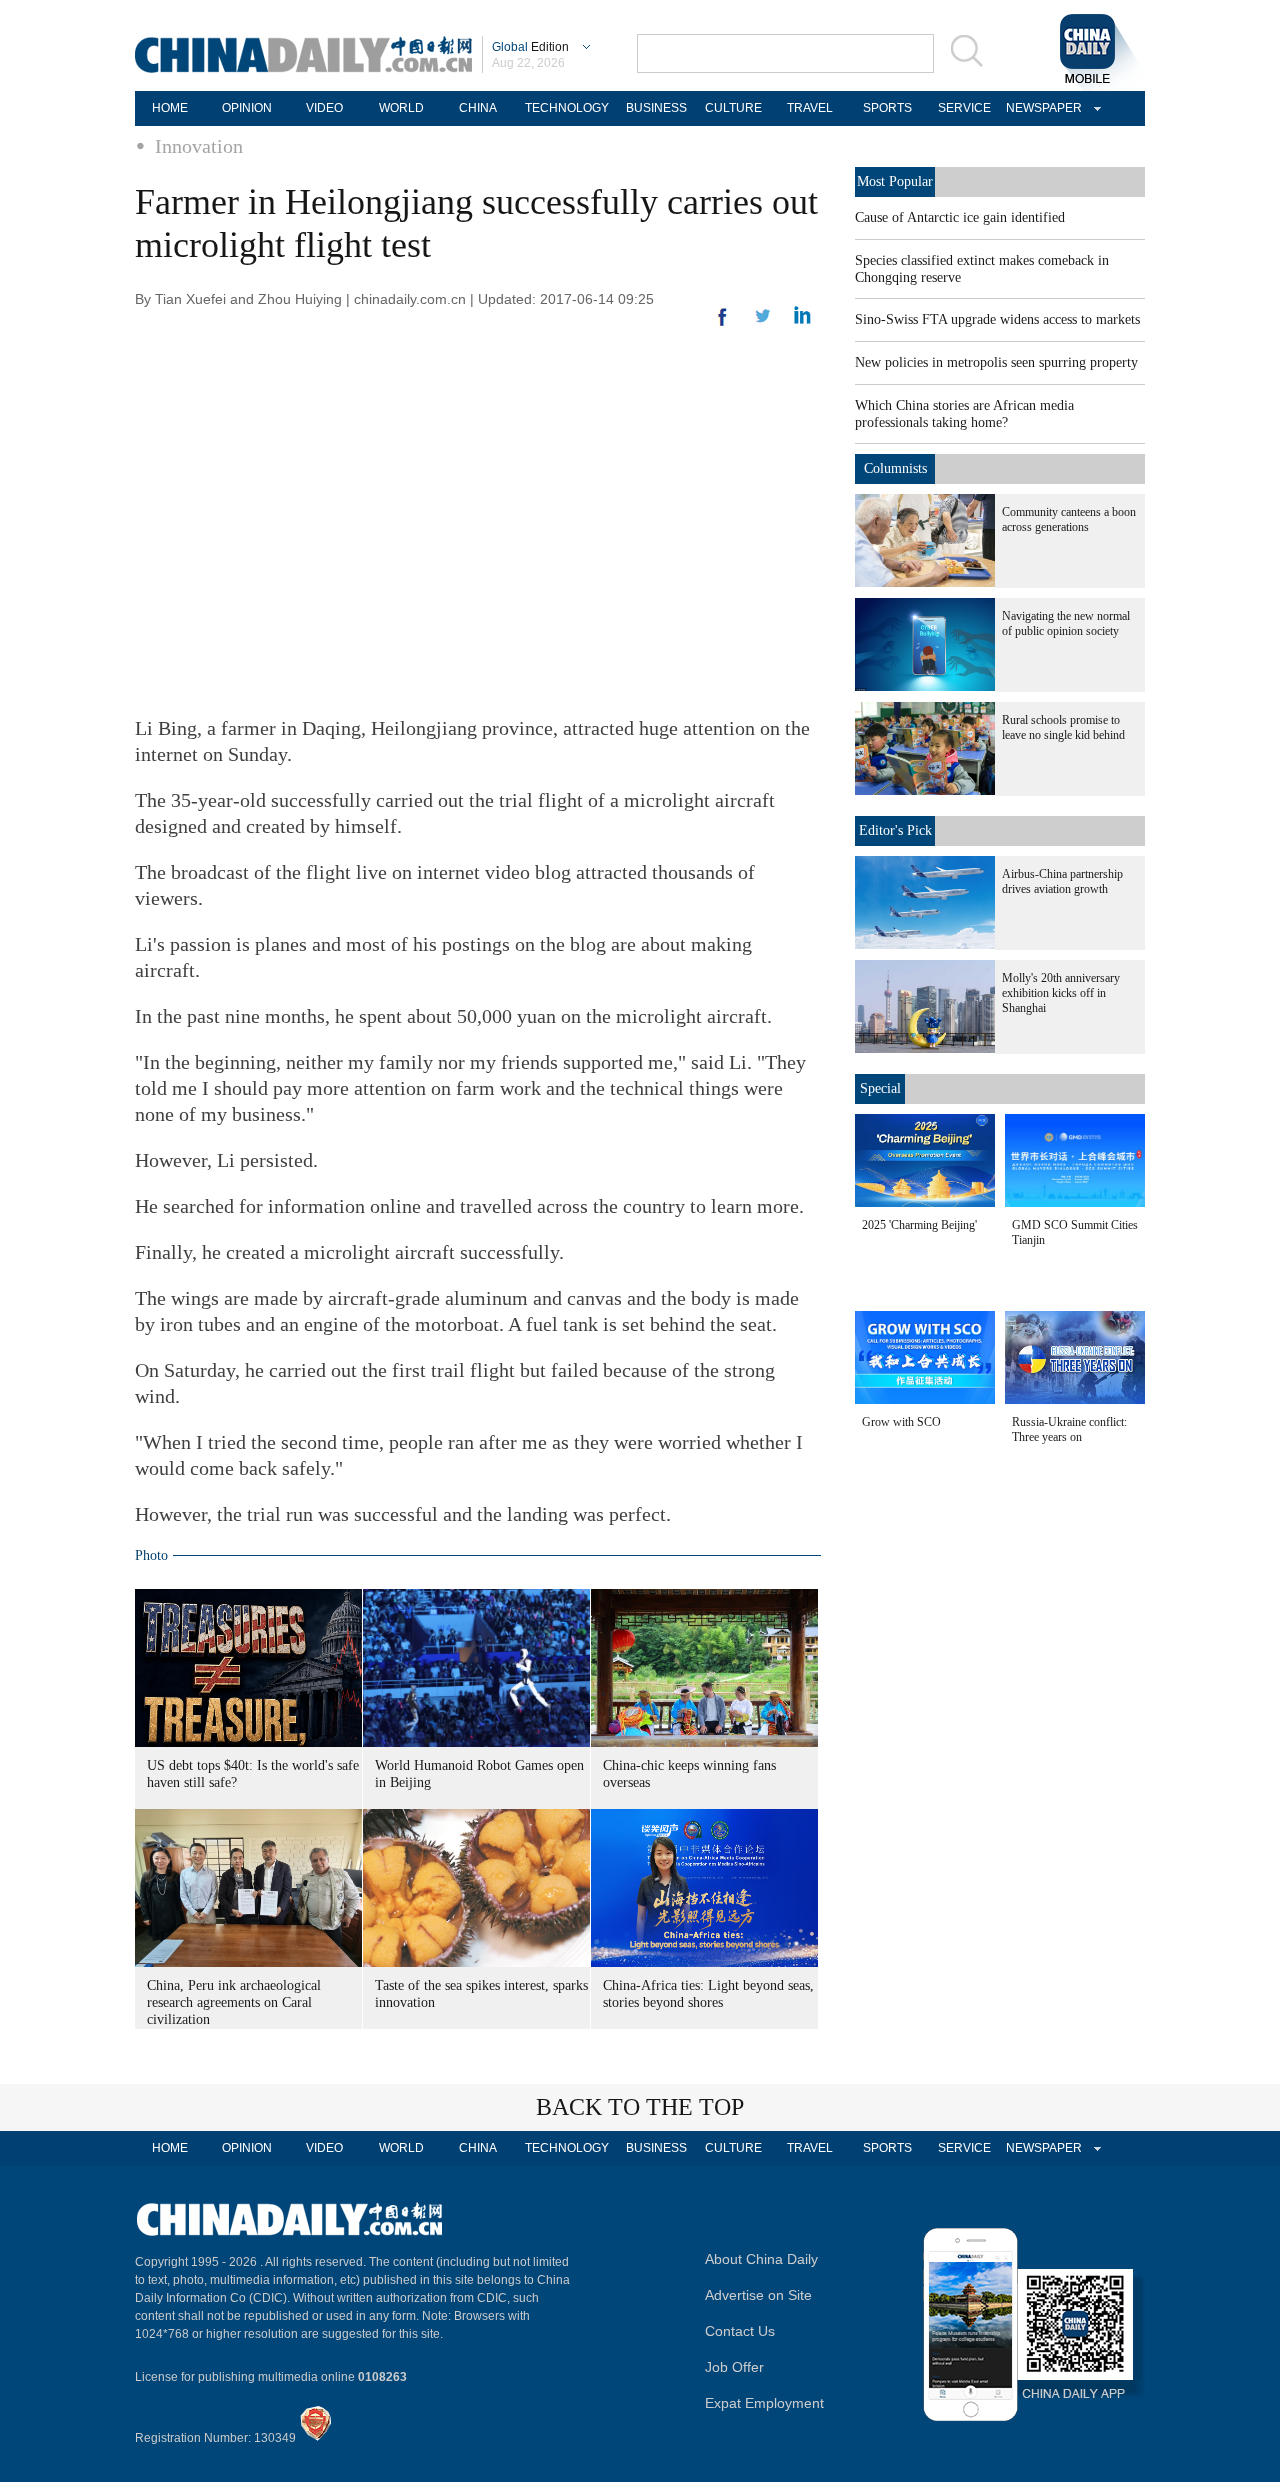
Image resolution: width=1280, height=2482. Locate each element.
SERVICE (964, 108)
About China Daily (761, 2259)
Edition (530, 47)
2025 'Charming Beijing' (919, 1225)
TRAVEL (810, 108)
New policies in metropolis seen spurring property (996, 362)
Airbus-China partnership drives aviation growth (1062, 881)
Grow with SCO (901, 1422)
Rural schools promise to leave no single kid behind (1063, 727)
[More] (723, 325)
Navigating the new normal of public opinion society (1066, 623)
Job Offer (734, 2367)
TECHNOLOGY (567, 108)
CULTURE (733, 108)
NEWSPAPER (1041, 108)
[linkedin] (763, 322)
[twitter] (802, 320)
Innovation (199, 146)
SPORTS (887, 108)
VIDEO (324, 108)
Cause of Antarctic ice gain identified (960, 217)
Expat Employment (764, 2403)
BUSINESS (656, 108)
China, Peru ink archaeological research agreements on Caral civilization (234, 2002)
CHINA (478, 108)
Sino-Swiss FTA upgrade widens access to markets (997, 319)
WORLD (401, 108)
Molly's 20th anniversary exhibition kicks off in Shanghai (1061, 993)
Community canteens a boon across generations (1069, 519)
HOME (170, 108)
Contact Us (740, 2331)
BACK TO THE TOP (640, 2107)
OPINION (247, 108)
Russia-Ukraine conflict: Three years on (1069, 1429)
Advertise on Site (758, 2295)
